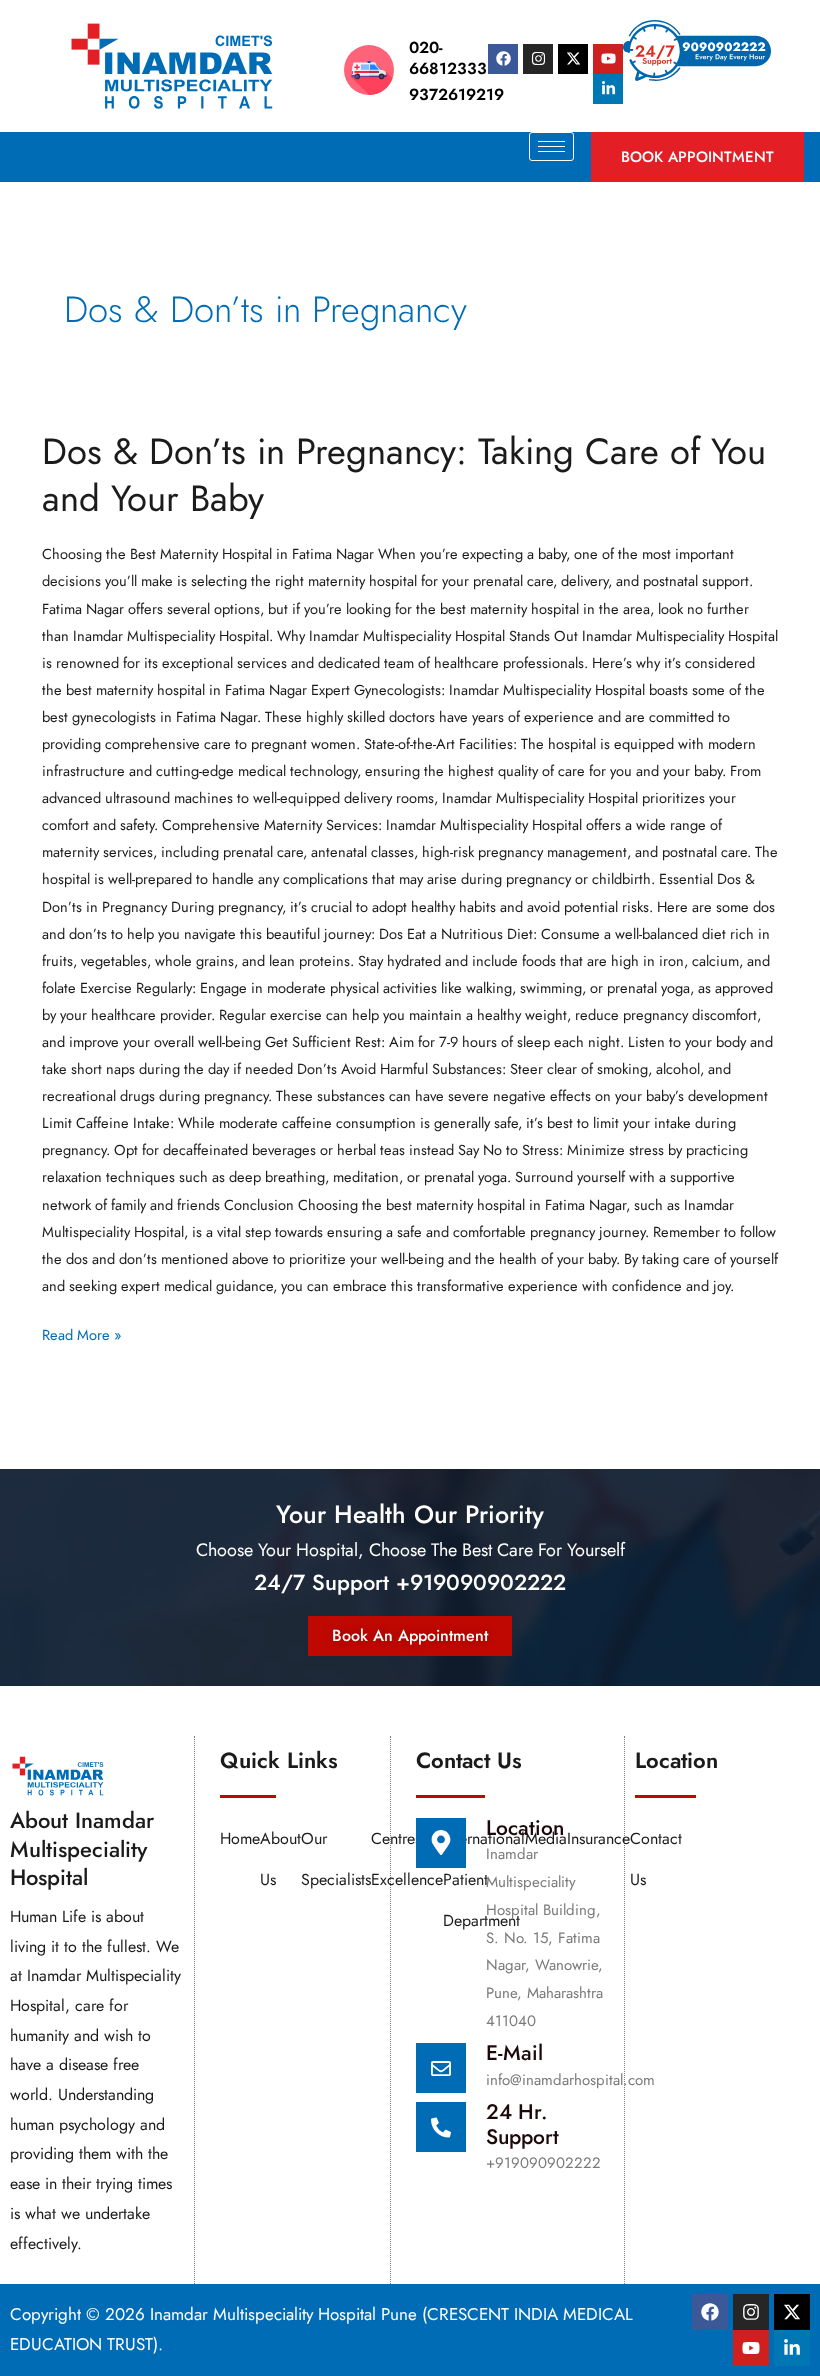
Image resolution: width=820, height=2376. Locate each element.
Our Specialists (336, 1859)
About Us (280, 1859)
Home (240, 1838)
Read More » (81, 1333)
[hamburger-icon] (551, 146)
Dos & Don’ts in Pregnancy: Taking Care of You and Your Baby (404, 475)
